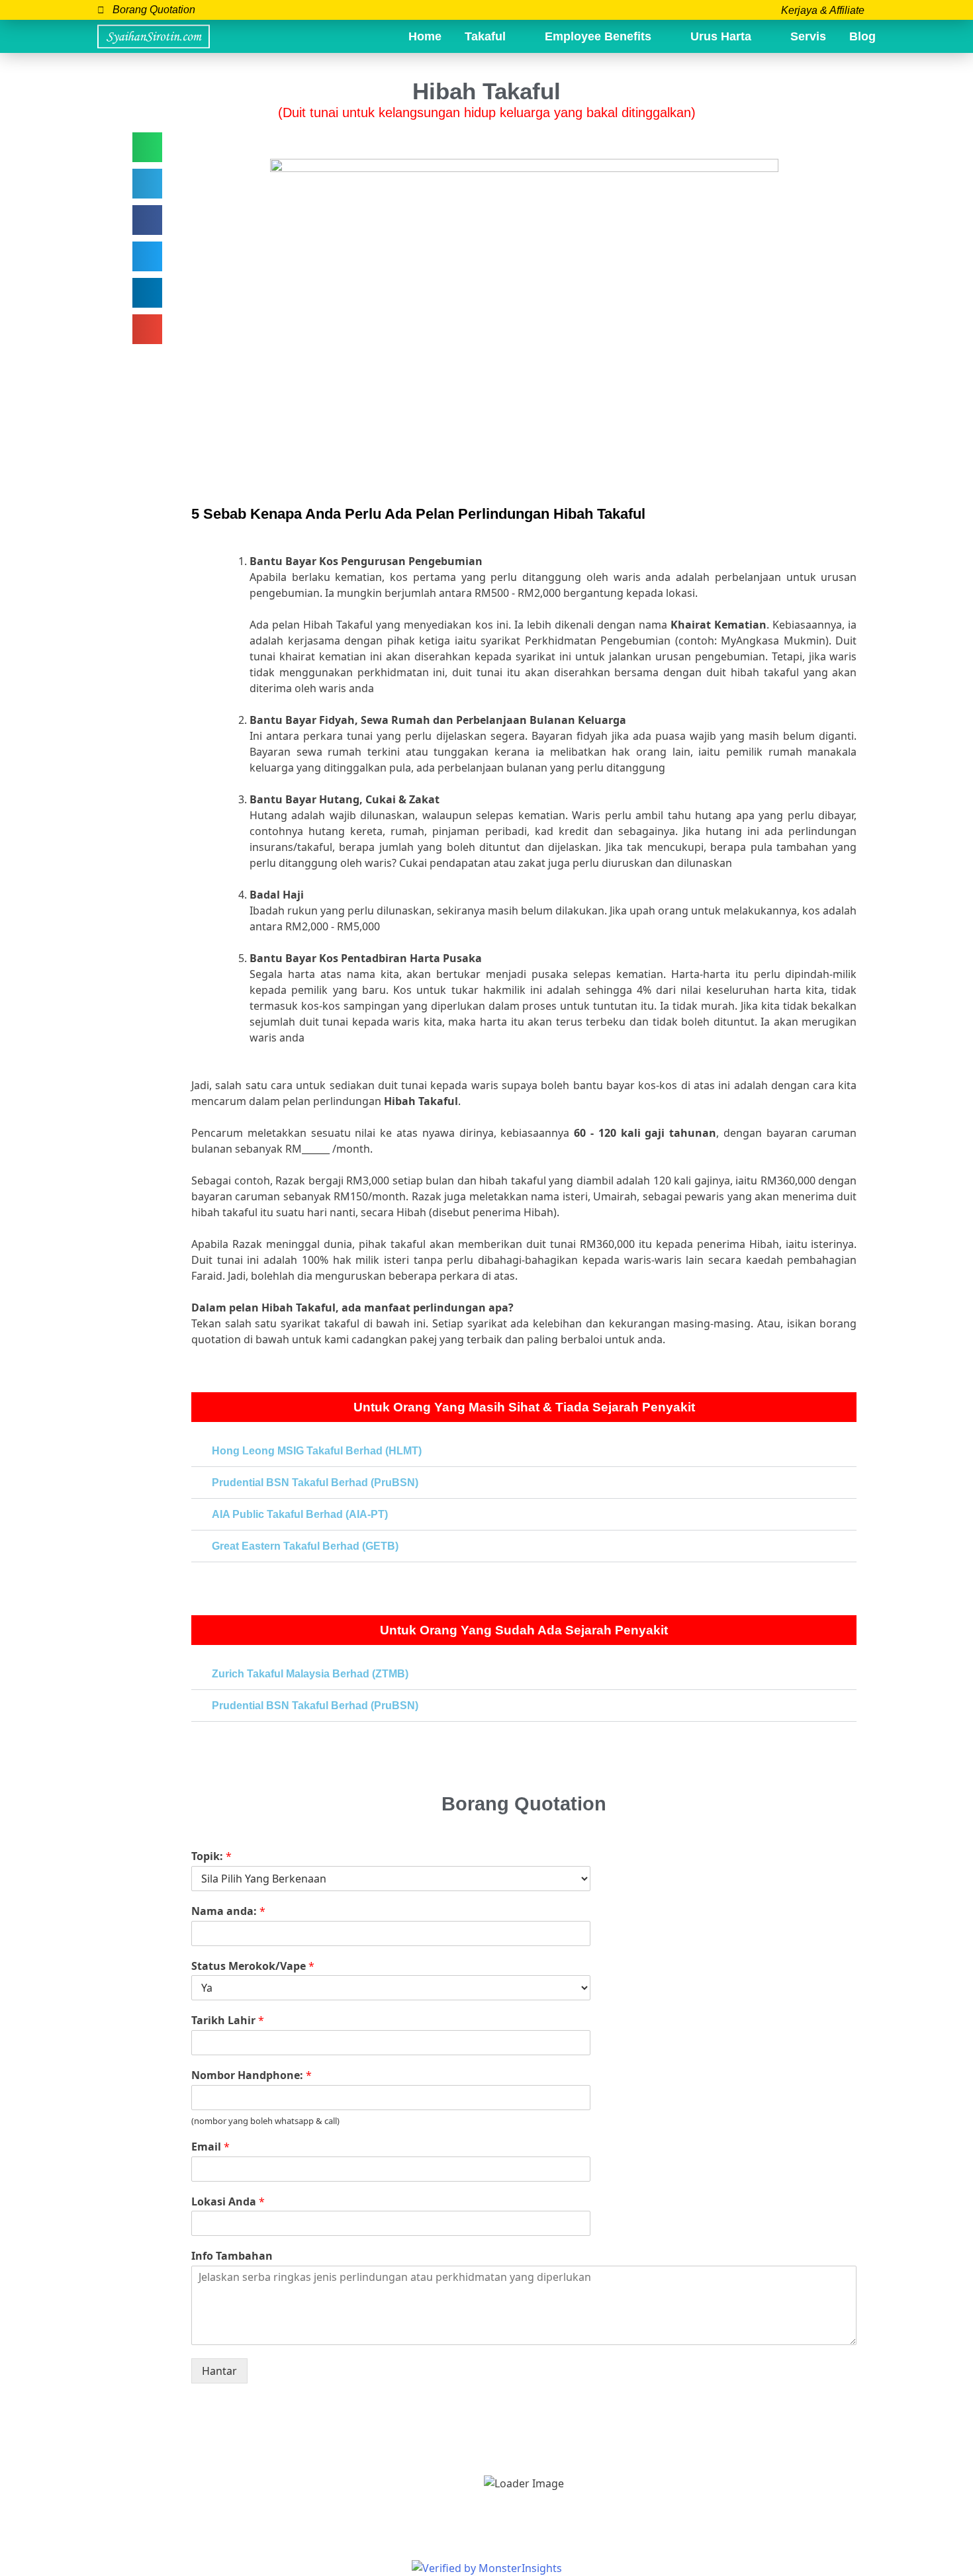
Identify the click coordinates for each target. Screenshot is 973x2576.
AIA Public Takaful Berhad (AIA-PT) (300, 1514)
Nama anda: (228, 1911)
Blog (862, 36)
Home (425, 36)
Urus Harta (721, 36)
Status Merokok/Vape (253, 1966)
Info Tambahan (232, 2256)
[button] (147, 147)
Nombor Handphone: (252, 2075)
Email (210, 2147)
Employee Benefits (598, 36)
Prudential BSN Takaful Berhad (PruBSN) (315, 1483)
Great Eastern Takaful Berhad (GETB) (305, 1546)
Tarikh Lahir (228, 2021)
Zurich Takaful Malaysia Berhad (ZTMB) (310, 1674)
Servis (808, 36)
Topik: (211, 1856)
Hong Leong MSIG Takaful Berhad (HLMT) (317, 1451)
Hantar (219, 2371)
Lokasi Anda (228, 2202)
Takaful (485, 36)
